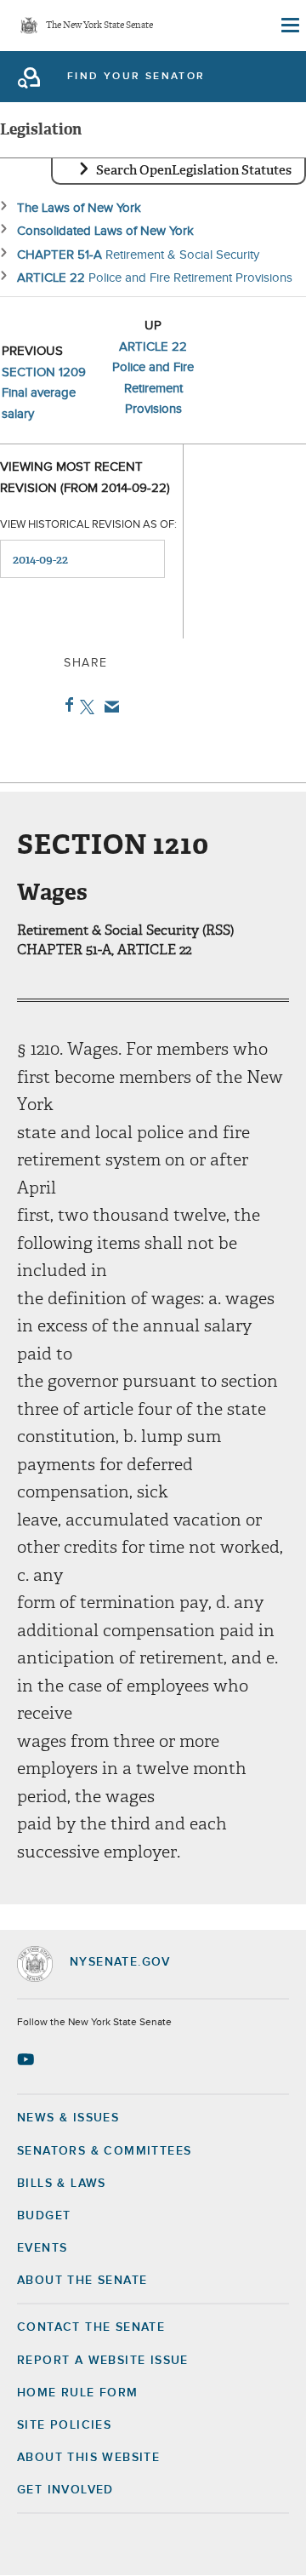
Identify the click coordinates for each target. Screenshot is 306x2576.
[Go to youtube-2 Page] (28, 2059)
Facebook (66, 705)
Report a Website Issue (103, 2361)
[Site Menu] (289, 26)
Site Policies (64, 2425)
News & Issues (68, 2118)
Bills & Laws (62, 2184)
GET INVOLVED (65, 2490)
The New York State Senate (99, 26)
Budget (44, 2216)
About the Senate (82, 2281)
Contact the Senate (91, 2327)
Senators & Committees (104, 2151)
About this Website (88, 2458)
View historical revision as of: (88, 525)
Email (108, 707)
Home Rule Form (78, 2393)
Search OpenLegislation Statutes (194, 170)
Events (42, 2248)
